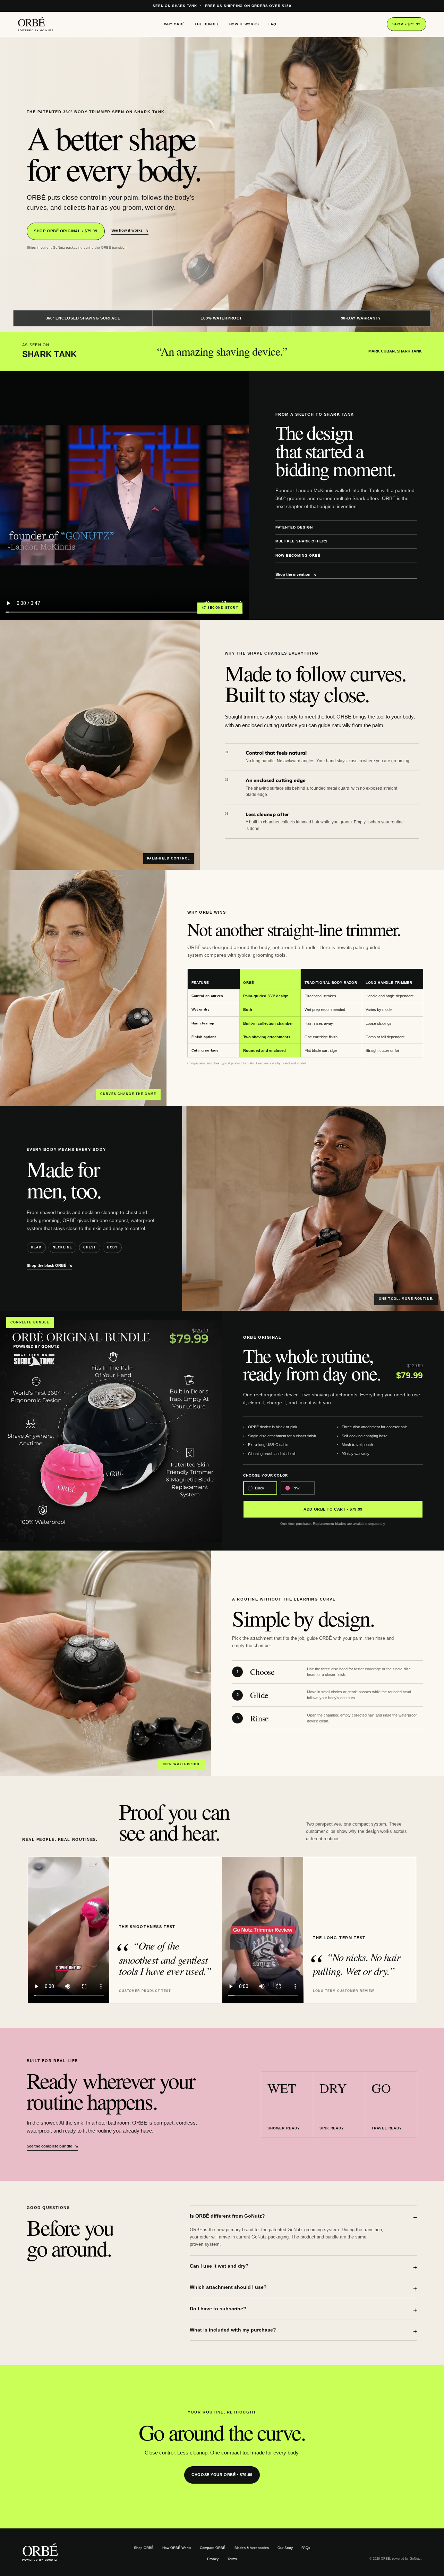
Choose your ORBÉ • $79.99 (222, 2475)
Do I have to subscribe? (218, 2309)
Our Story (285, 2548)
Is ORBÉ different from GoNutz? (227, 2216)
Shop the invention (296, 574)
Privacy (213, 2559)
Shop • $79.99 (406, 24)
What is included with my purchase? (233, 2330)
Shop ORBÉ (144, 2548)
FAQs (306, 2548)
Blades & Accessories (252, 2548)
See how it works (130, 230)
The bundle (207, 24)
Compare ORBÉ (213, 2548)
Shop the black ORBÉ (49, 1265)
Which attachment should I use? (228, 2287)
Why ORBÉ (175, 24)
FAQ (272, 24)
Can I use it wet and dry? (219, 2266)
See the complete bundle (52, 2146)
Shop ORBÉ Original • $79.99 (66, 231)
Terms (232, 2559)
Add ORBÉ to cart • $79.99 (333, 1509)
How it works (244, 24)
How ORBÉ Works (177, 2548)
